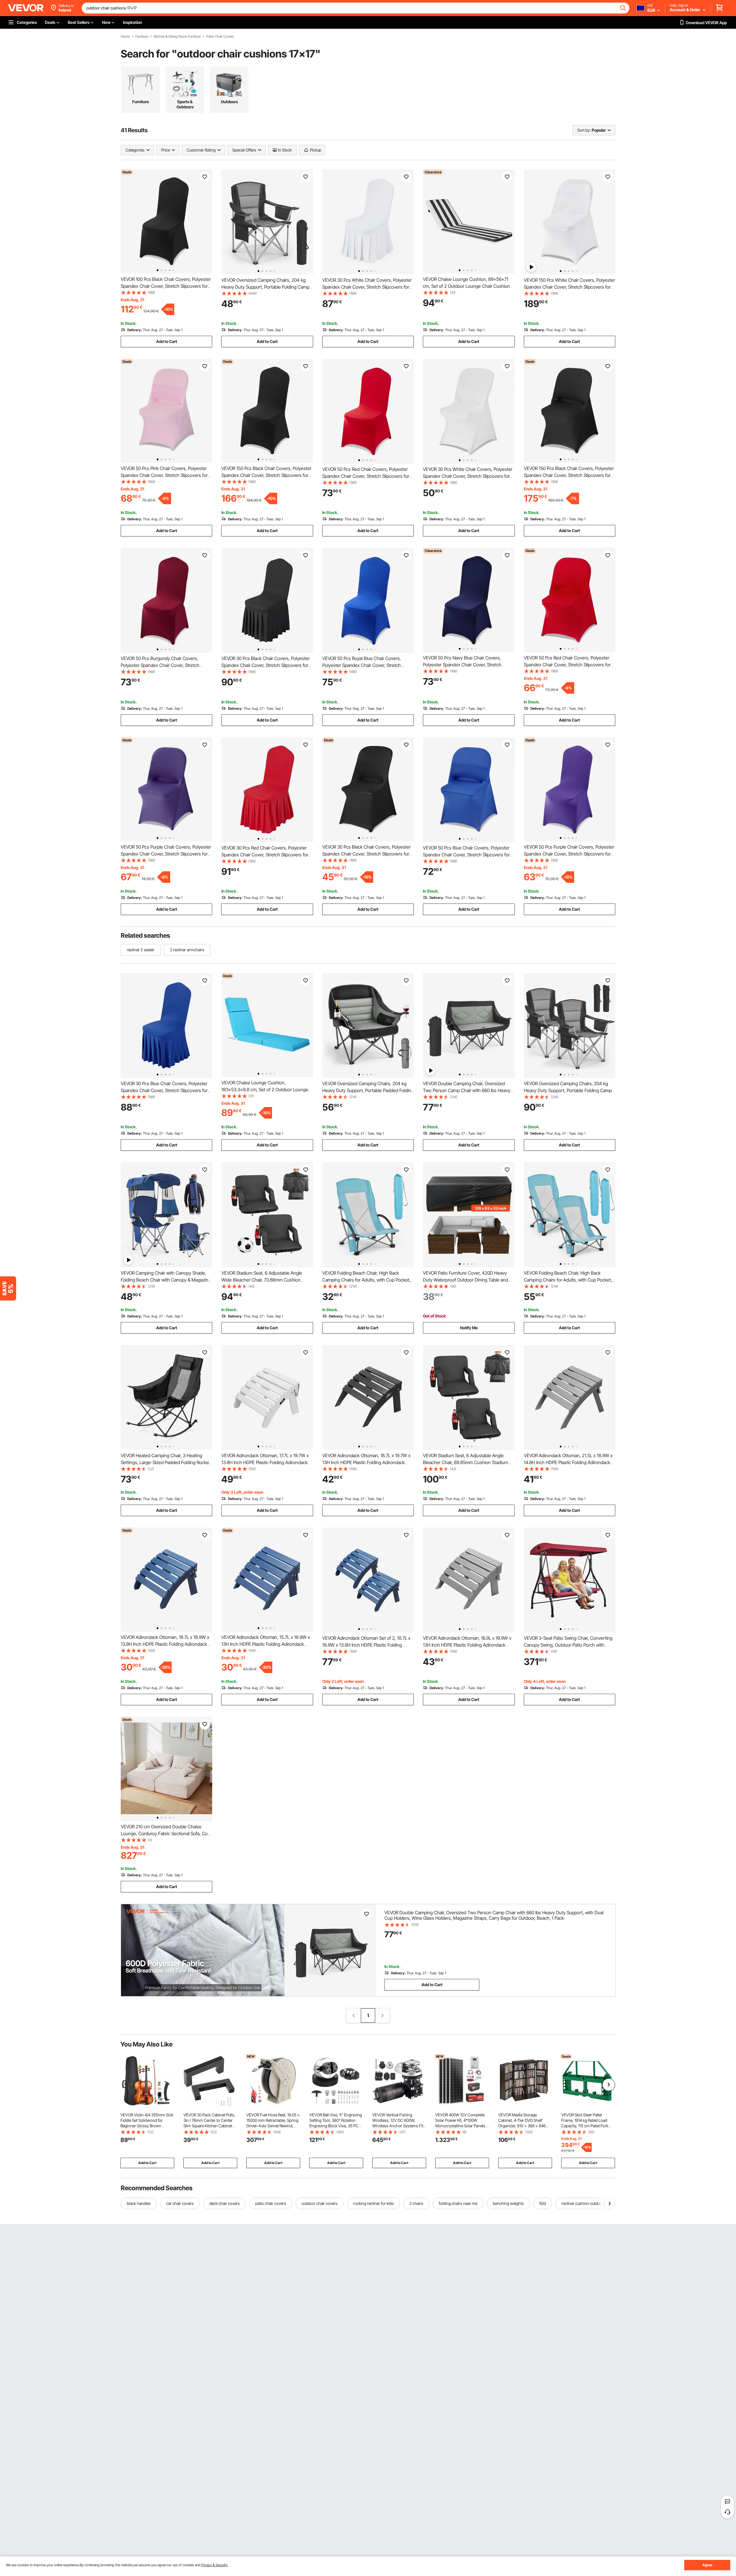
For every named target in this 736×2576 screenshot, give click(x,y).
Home (125, 37)
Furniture (142, 37)
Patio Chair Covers (220, 37)
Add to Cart (167, 341)
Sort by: (584, 130)
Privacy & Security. (215, 2565)
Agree (707, 2565)
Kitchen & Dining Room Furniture (177, 37)
